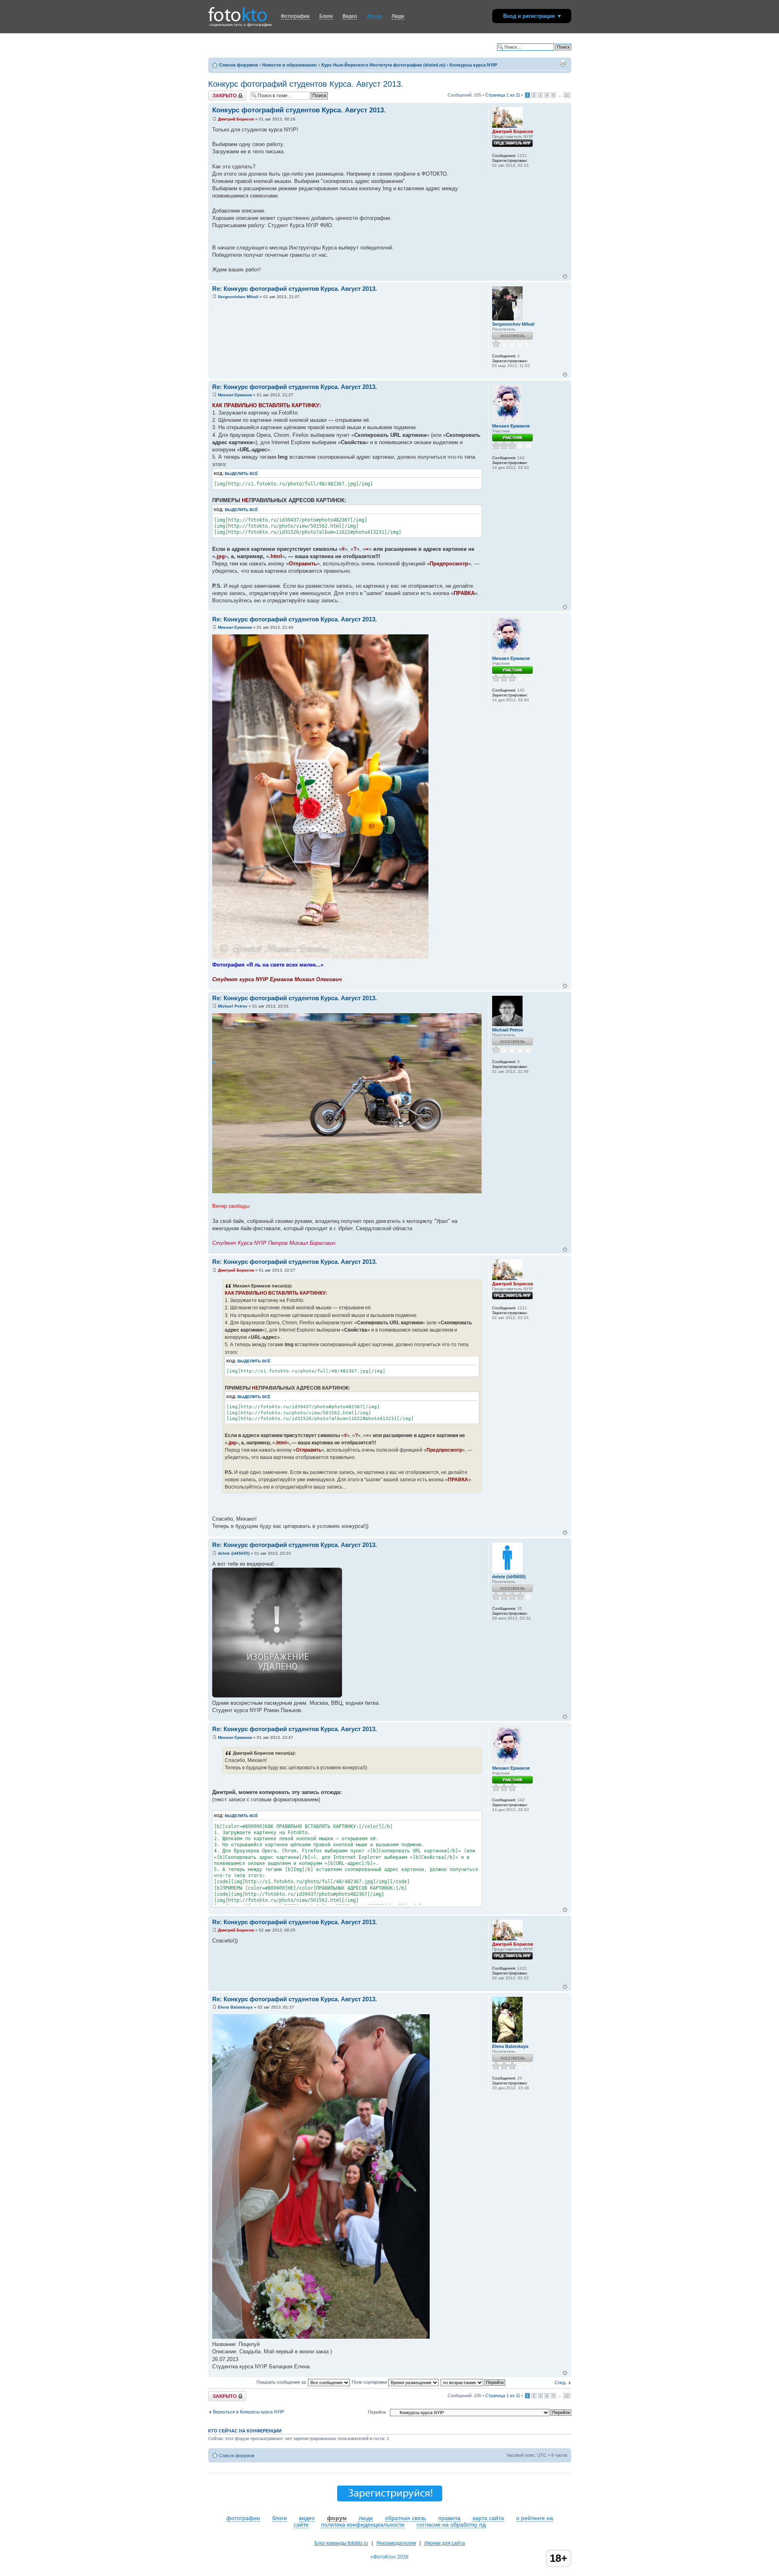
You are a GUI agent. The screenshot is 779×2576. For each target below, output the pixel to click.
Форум (374, 16)
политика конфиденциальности (363, 2524)
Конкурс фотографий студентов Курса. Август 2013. (306, 84)
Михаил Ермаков (235, 395)
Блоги (326, 16)
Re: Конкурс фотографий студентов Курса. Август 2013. (295, 289)
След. (561, 2383)
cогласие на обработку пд (451, 2524)
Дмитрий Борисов (236, 119)
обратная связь (406, 2518)
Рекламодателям (396, 2543)
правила (449, 2518)
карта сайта (488, 2518)
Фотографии (295, 16)
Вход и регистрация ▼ (533, 16)
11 (567, 95)
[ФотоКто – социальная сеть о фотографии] (238, 11)
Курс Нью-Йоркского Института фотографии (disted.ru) (383, 65)
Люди (398, 16)
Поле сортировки (370, 2382)
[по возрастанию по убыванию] (473, 2382)
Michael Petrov (233, 1006)
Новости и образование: (290, 65)
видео (307, 2518)
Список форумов (239, 65)
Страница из (503, 95)
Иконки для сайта (445, 2543)
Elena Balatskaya (235, 2007)
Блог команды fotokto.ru (341, 2543)
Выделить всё (241, 474)
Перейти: (377, 2412)
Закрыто (217, 93)
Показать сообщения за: (282, 2382)
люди (366, 2518)
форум (337, 2518)
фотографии (243, 2518)
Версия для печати (563, 63)
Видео (350, 16)
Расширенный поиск (550, 53)
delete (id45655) (234, 1553)
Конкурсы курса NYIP (473, 65)
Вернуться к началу (565, 276)
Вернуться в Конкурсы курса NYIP (249, 2412)
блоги (280, 2518)
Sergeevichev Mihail (238, 297)
